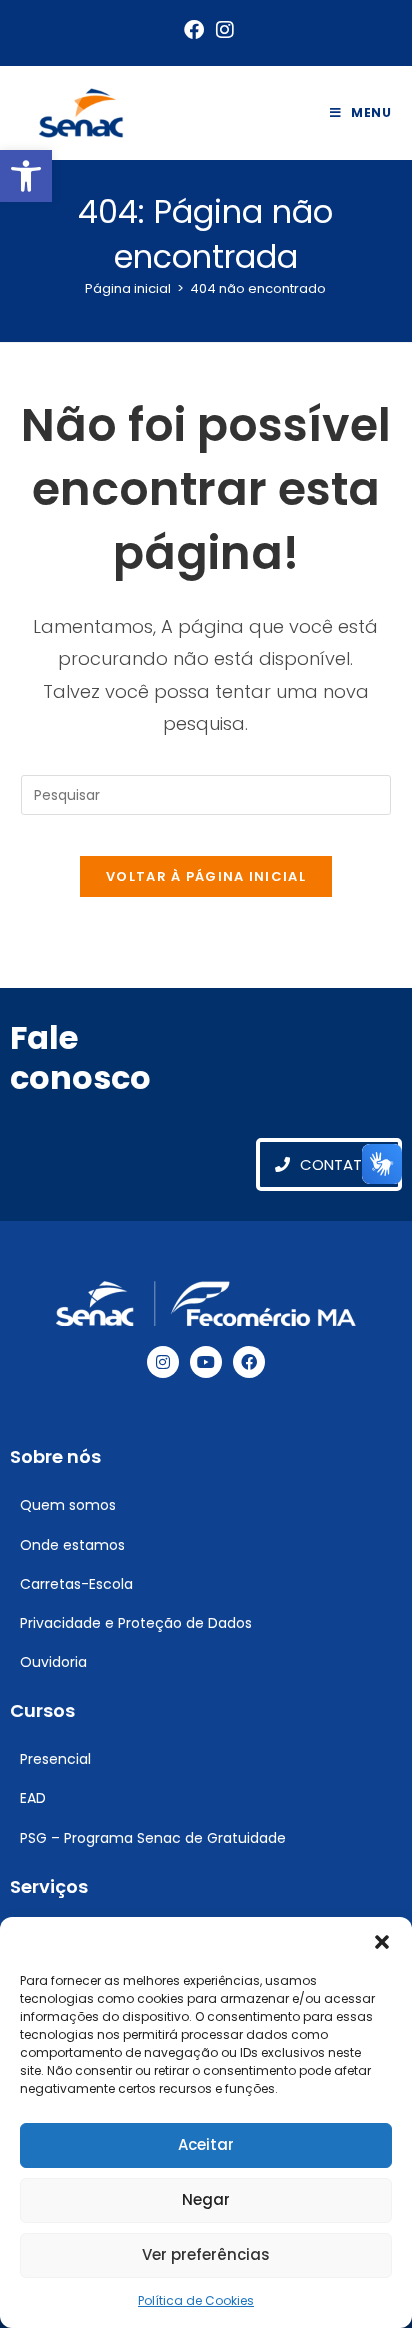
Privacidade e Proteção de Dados (136, 1623)
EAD (33, 1798)
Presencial (55, 1759)
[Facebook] (249, 1362)
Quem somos (68, 1505)
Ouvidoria (53, 1662)
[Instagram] (163, 1362)
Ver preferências (206, 2254)
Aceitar (206, 2144)
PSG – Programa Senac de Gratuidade (153, 1838)
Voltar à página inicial (206, 876)
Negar (206, 2199)
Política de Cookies (196, 2300)
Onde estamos (72, 1545)
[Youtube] (206, 1362)
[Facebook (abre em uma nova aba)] (194, 30)
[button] (26, 176)
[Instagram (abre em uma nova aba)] (222, 30)
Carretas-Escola (76, 1584)
